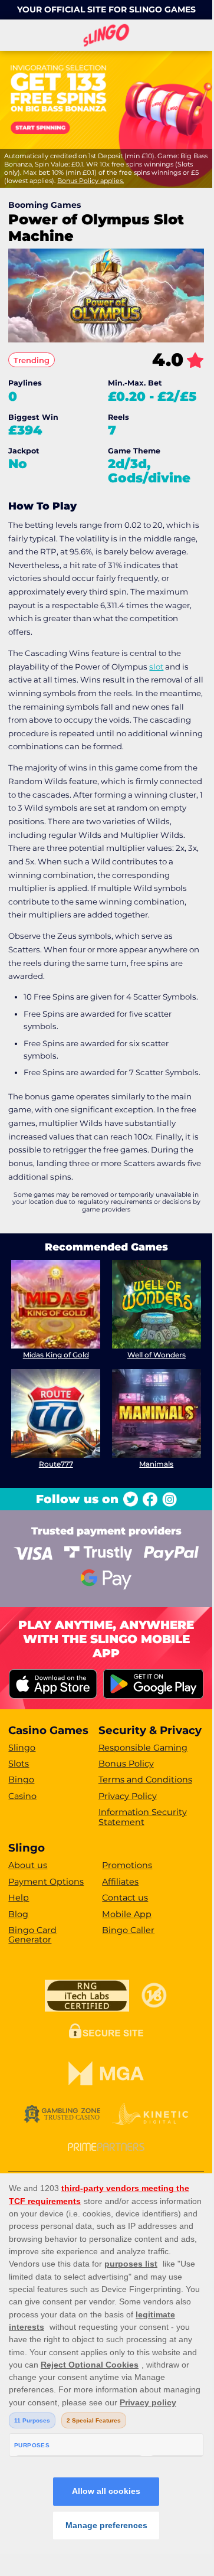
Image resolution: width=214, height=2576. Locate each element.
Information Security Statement (143, 1817)
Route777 (56, 1464)
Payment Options (46, 1882)
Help (19, 1898)
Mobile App (127, 1914)
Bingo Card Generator (32, 1935)
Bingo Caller (128, 1930)
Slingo (22, 1748)
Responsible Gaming (143, 1748)
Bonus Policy (126, 1764)
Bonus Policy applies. (90, 181)
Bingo (21, 1780)
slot (156, 667)
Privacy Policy (128, 1796)
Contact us (125, 1898)
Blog (18, 1914)
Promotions (127, 1865)
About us (28, 1865)
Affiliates (120, 1882)
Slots (19, 1764)
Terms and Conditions (145, 1780)
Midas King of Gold (56, 1355)
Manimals (156, 1464)
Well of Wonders (157, 1355)
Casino (22, 1796)
